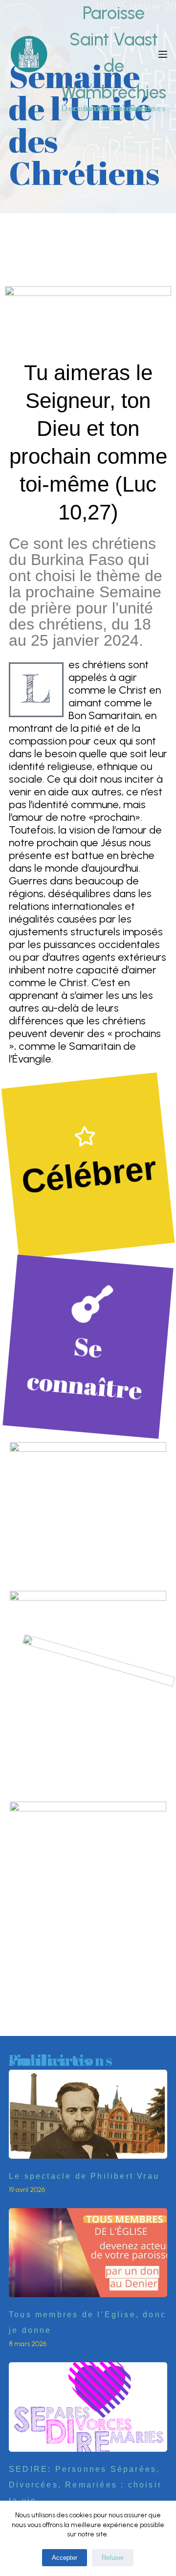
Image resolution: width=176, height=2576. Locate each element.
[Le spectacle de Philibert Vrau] (88, 2114)
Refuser (113, 2558)
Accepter (65, 2558)
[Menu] (163, 54)
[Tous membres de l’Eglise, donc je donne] (88, 2253)
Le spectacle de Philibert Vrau (84, 2176)
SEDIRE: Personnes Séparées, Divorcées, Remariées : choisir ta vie (85, 2485)
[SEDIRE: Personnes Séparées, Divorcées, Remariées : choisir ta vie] (88, 2407)
